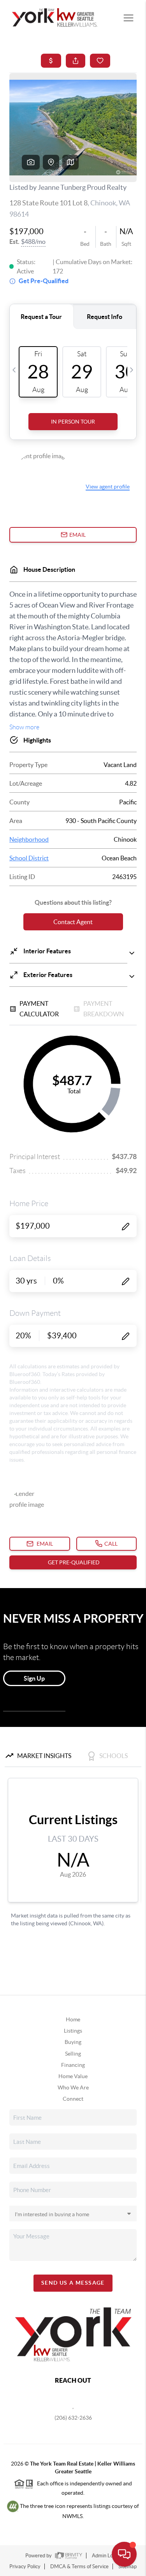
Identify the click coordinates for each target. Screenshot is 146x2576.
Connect (73, 2099)
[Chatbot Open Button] (124, 2554)
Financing (73, 2065)
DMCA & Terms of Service (79, 2566)
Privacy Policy (25, 2566)
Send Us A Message (73, 2283)
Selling (73, 2054)
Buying (73, 2042)
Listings (73, 2031)
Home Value (73, 2076)
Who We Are (73, 2087)
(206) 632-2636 (73, 2418)
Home (73, 2019)
